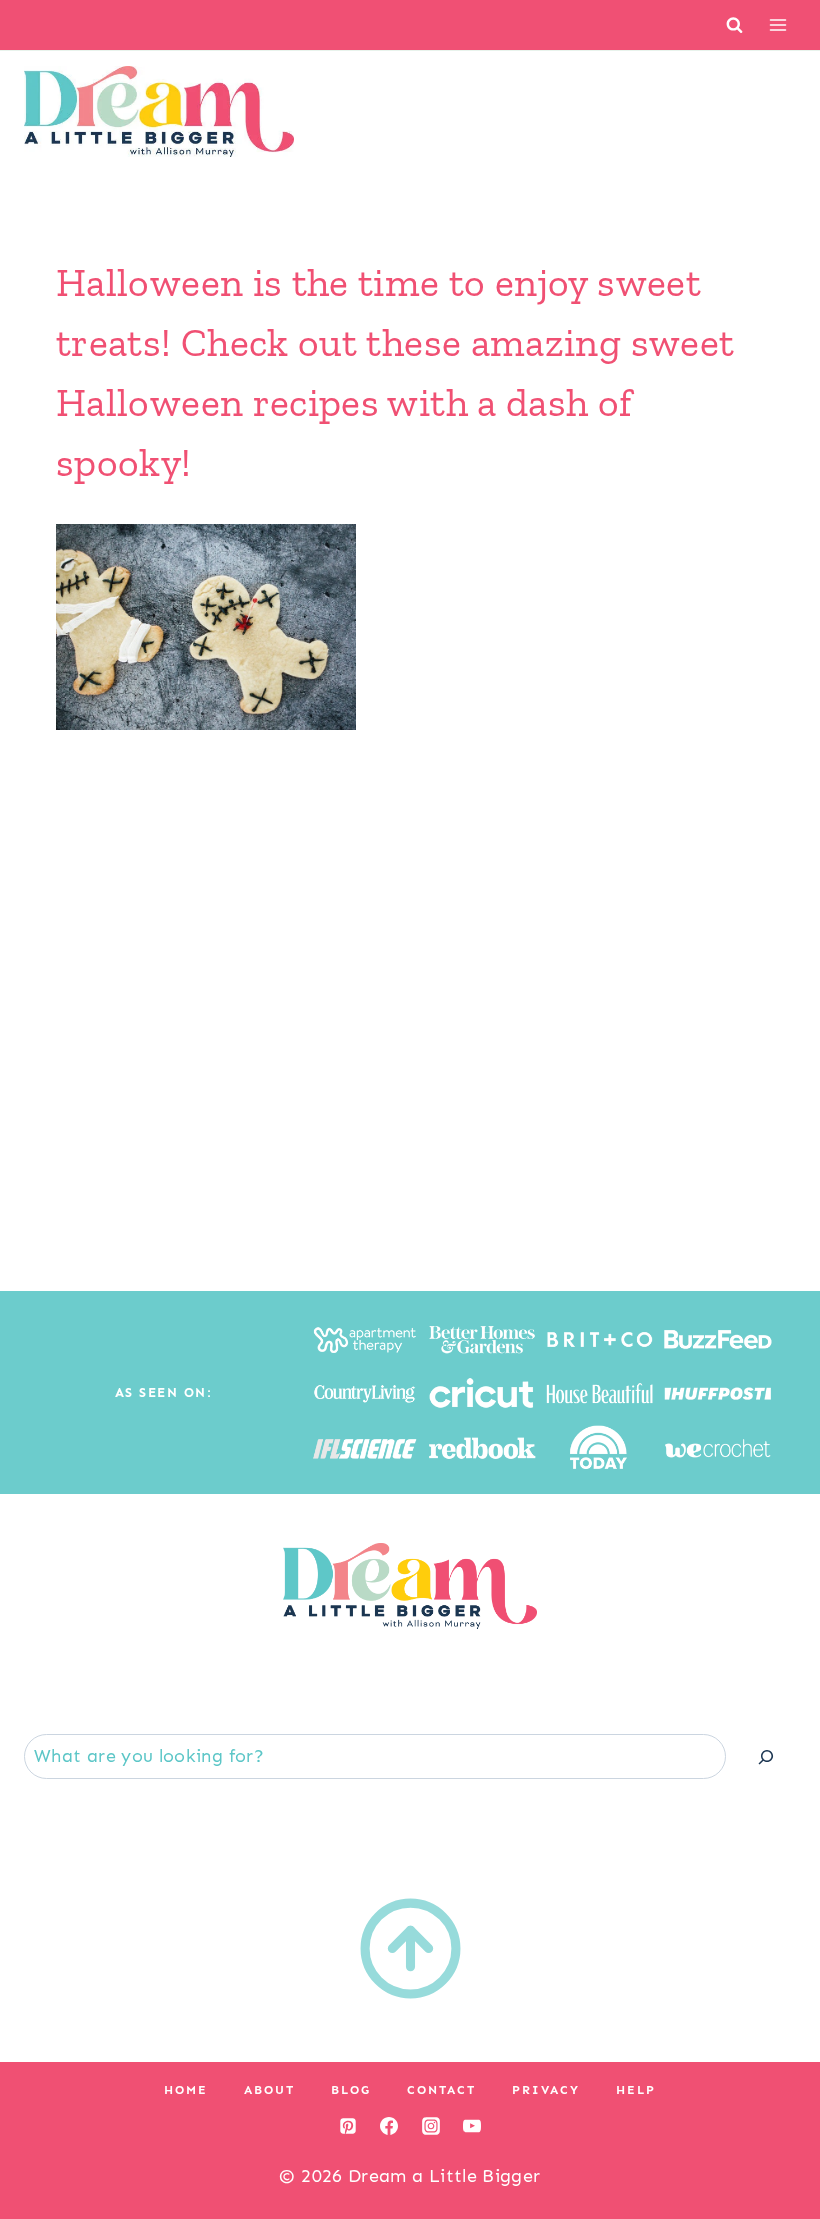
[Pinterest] (348, 2126)
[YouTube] (472, 2126)
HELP (636, 2090)
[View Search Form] (734, 24)
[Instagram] (431, 2126)
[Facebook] (389, 2126)
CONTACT (441, 2090)
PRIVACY (546, 2090)
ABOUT (269, 2090)
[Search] (766, 1756)
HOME (186, 2090)
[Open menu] (777, 24)
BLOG (351, 2090)
